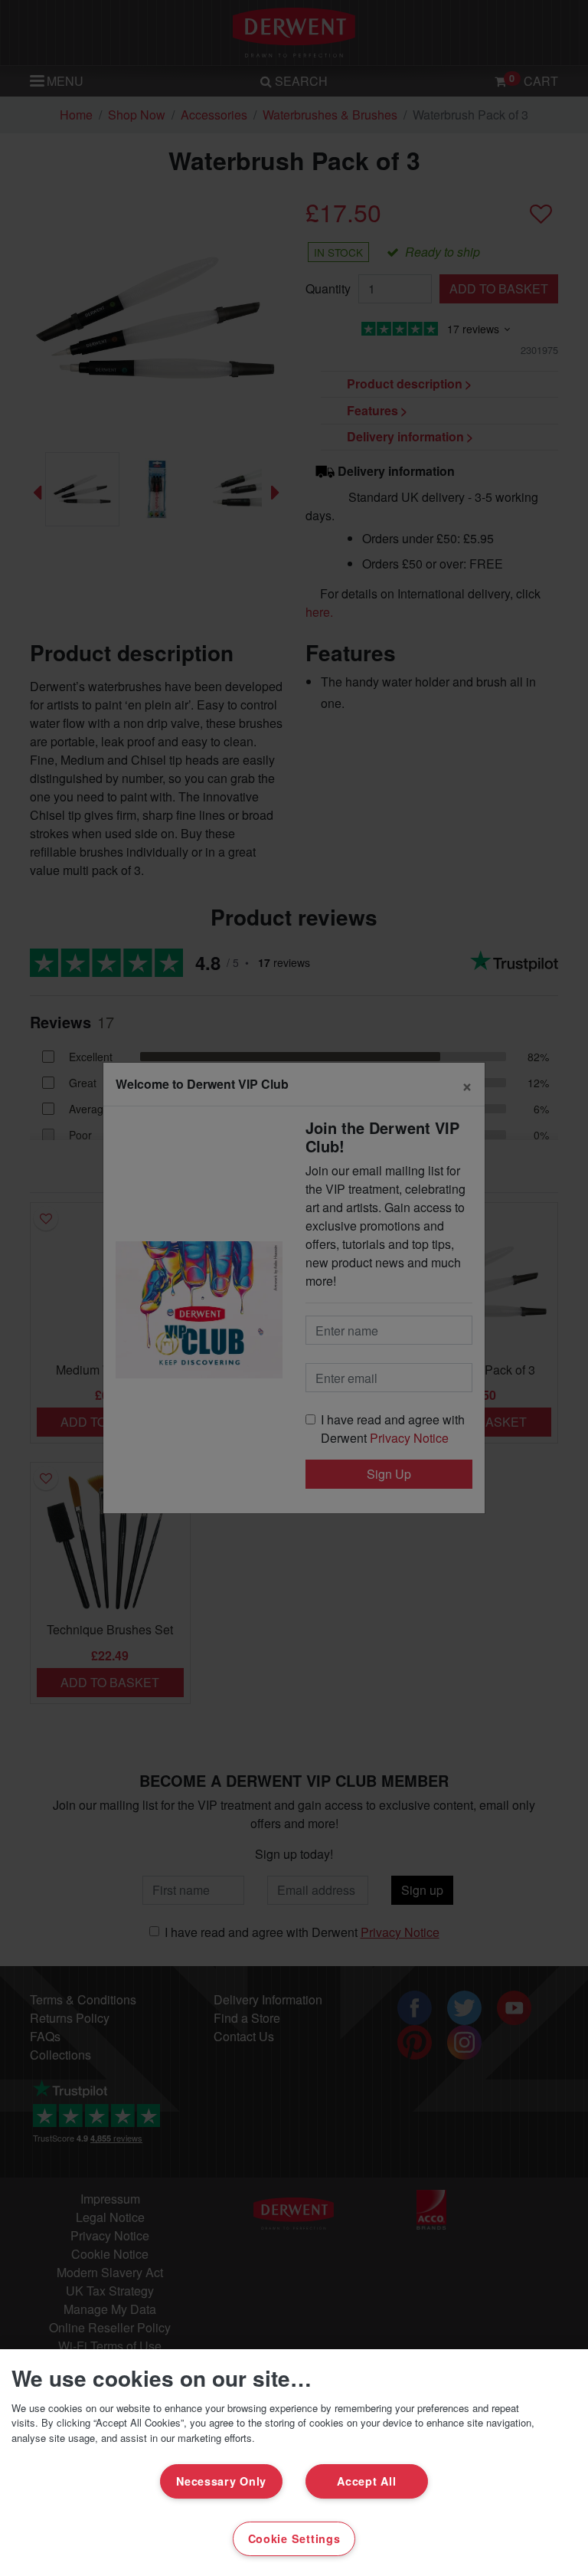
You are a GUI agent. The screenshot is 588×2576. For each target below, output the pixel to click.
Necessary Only (221, 2481)
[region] (294, 2463)
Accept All (366, 2481)
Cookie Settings (294, 2538)
